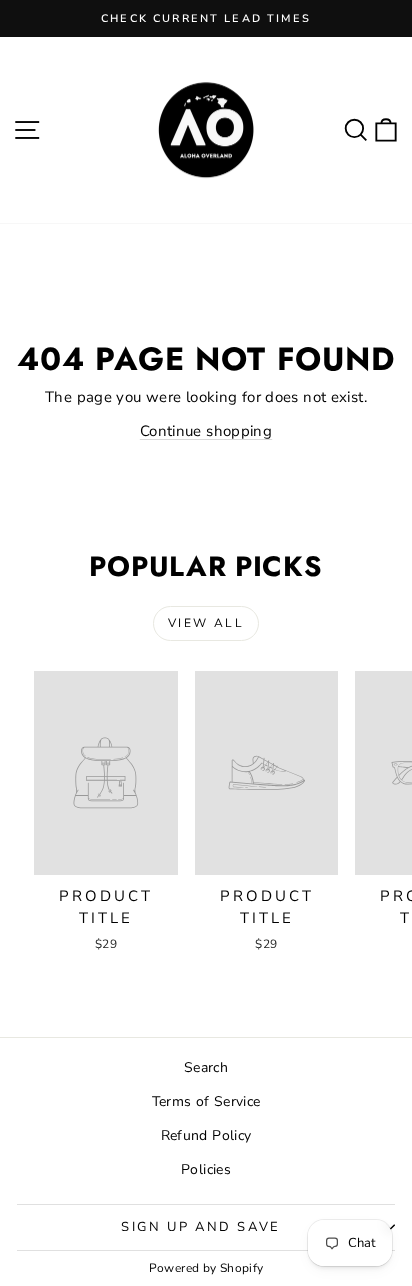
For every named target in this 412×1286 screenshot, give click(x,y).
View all (206, 623)
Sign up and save (201, 1227)
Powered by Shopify (206, 1268)
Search (206, 1067)
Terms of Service (206, 1101)
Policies (206, 1169)
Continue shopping (206, 431)
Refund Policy (206, 1135)
